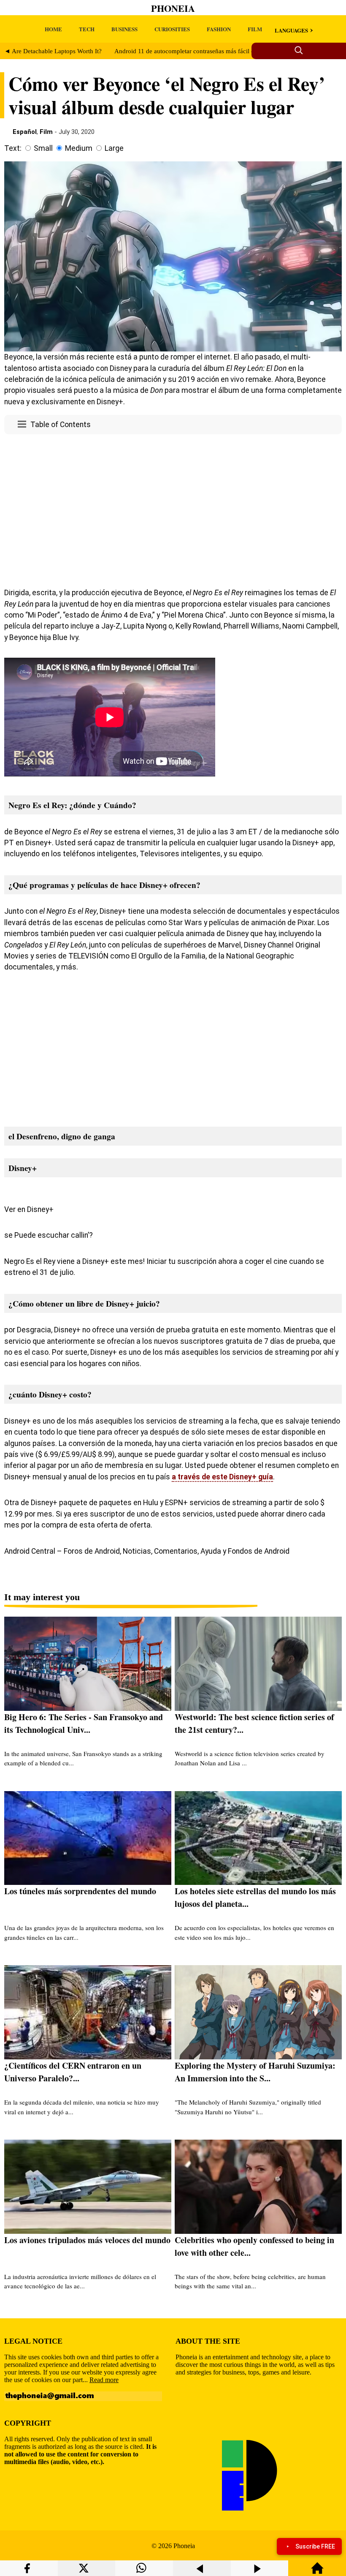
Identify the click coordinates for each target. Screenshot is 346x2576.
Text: (13, 148)
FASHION (219, 29)
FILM (255, 29)
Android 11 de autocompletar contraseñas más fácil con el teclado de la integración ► (228, 51)
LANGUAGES (291, 30)
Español (25, 132)
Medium (79, 148)
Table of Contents (61, 425)
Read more (104, 2380)
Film (46, 132)
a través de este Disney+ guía (222, 1477)
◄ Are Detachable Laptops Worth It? (53, 51)
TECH (87, 29)
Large (114, 148)
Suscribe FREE (315, 2546)
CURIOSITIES (172, 29)
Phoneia (173, 8)
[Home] (317, 2572)
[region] (173, 509)
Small (43, 148)
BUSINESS (124, 29)
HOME (53, 29)
